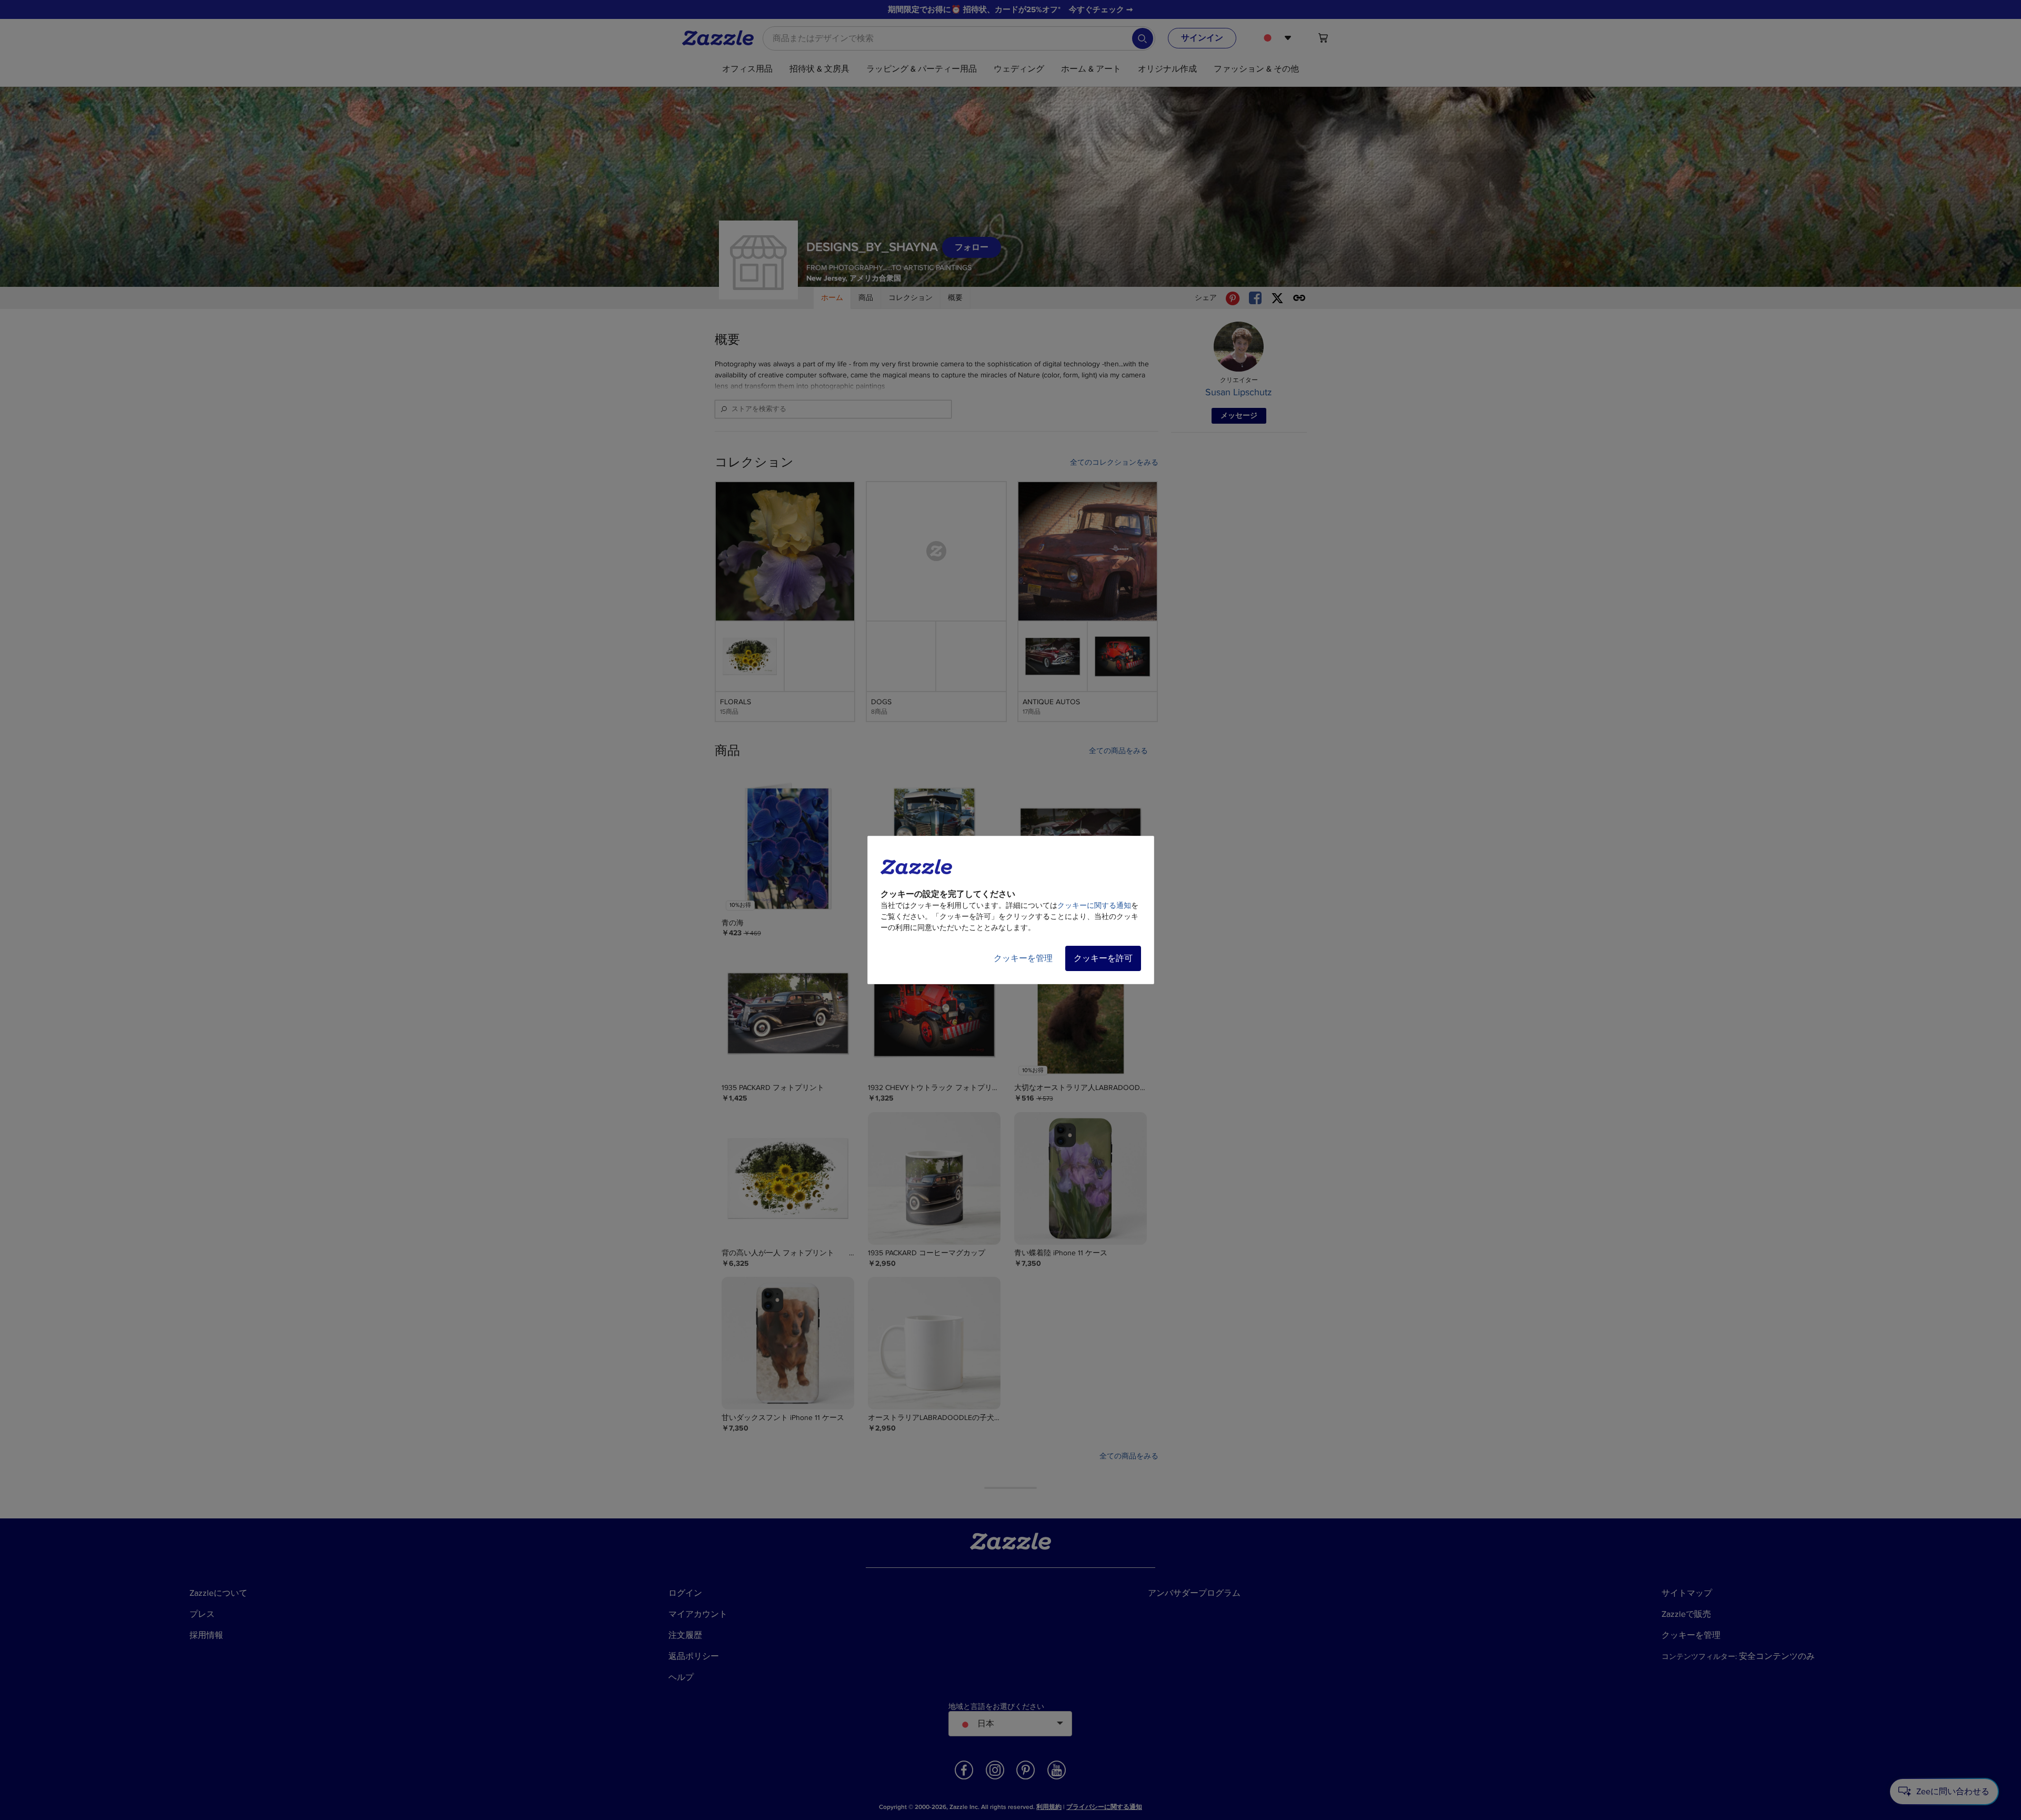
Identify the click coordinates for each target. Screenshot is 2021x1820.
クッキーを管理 (1023, 958)
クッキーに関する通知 (1094, 906)
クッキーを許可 (1103, 958)
